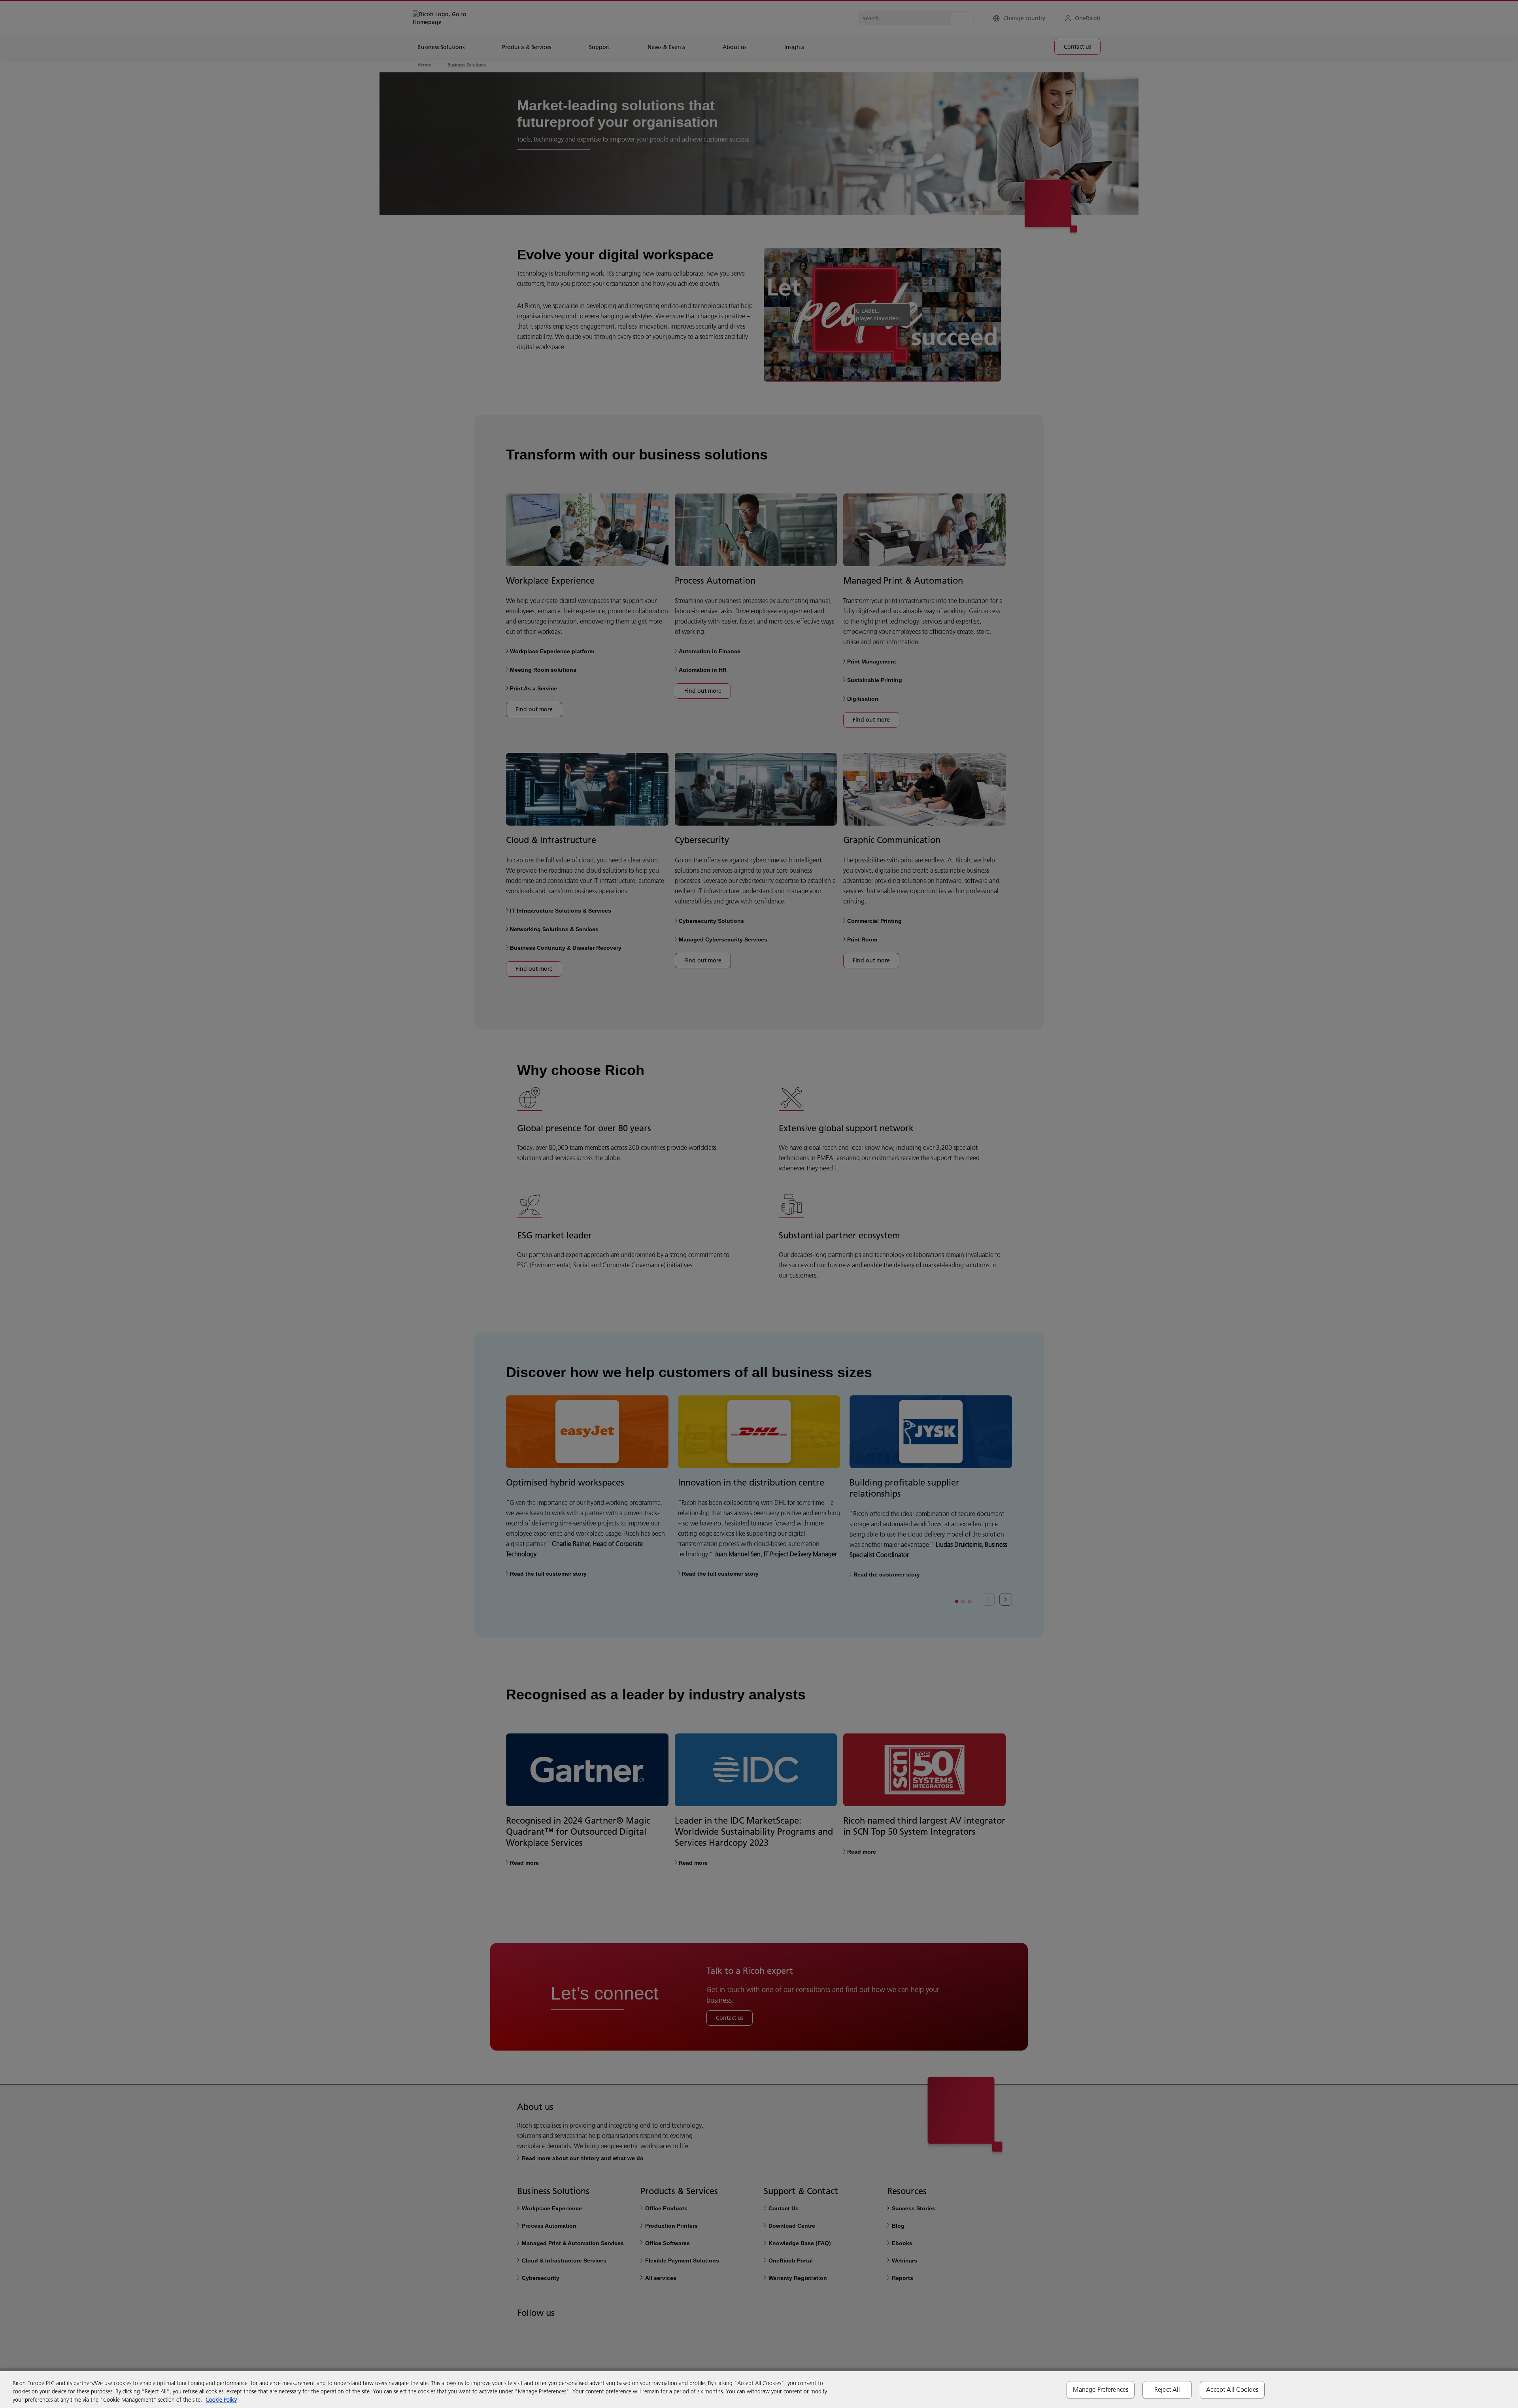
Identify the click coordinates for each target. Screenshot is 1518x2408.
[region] (759, 2390)
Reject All (1167, 2389)
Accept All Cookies (1232, 2389)
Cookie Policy (221, 2400)
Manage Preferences (1101, 2389)
